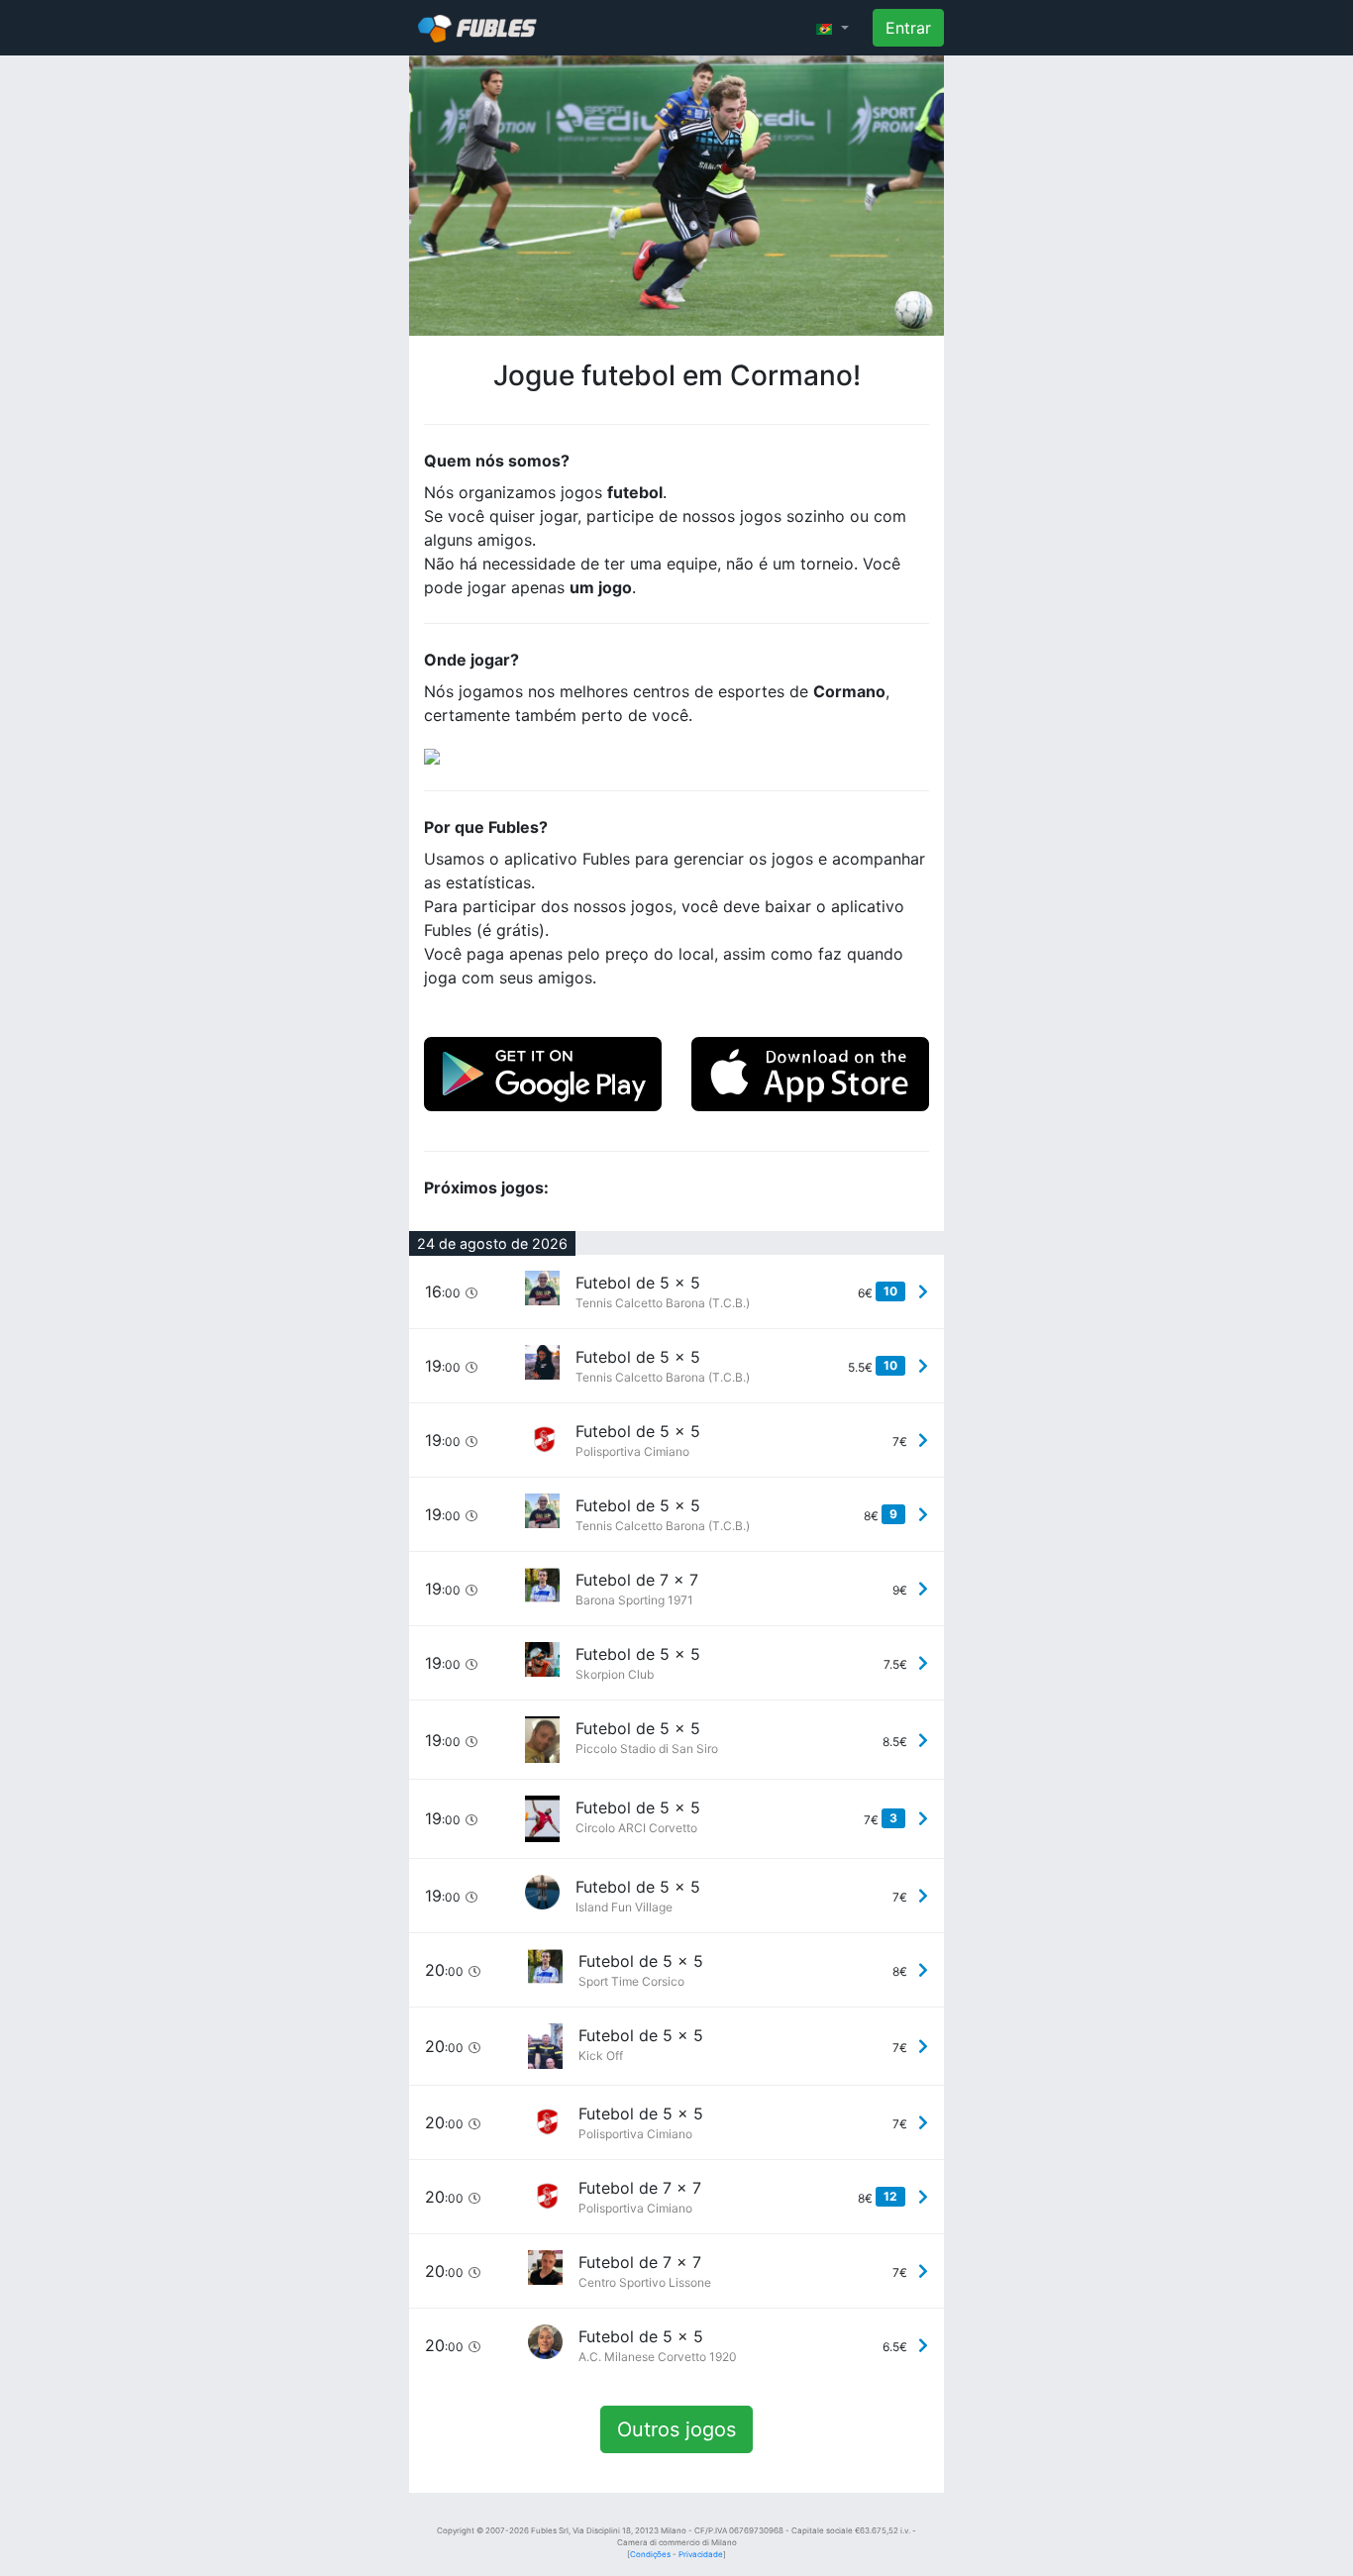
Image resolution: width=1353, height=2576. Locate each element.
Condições (650, 2554)
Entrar (908, 28)
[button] (833, 28)
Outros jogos (676, 2429)
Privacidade (701, 2554)
